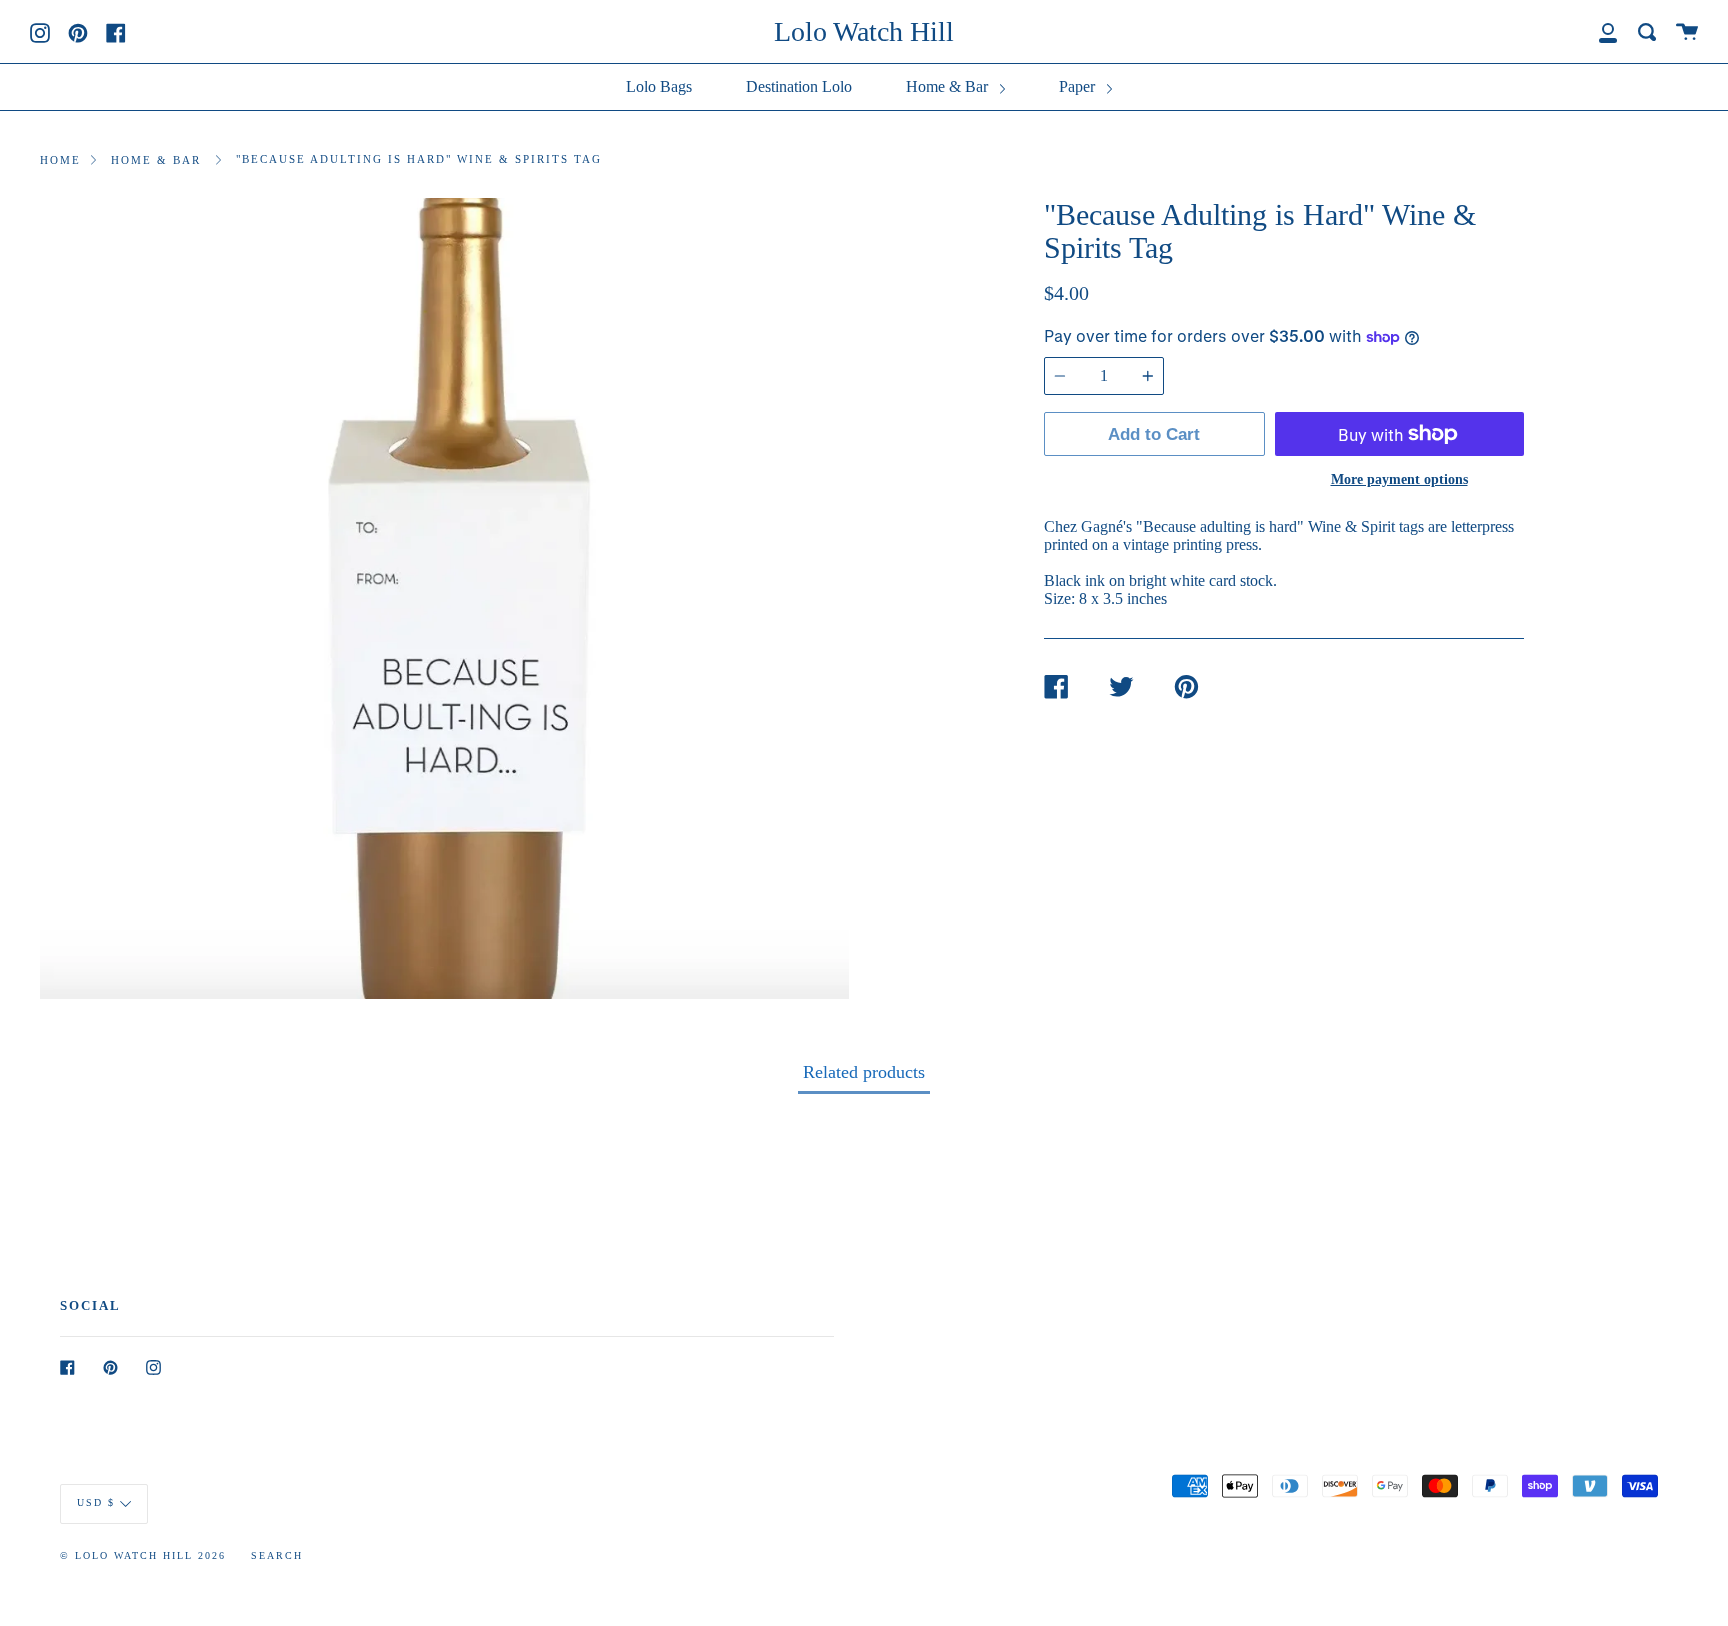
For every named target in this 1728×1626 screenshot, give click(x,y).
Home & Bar (949, 86)
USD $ (96, 1502)
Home (60, 160)
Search (277, 1555)
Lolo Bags (659, 86)
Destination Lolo (799, 86)
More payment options (1399, 479)
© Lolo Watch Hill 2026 (143, 1555)
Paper (1079, 86)
